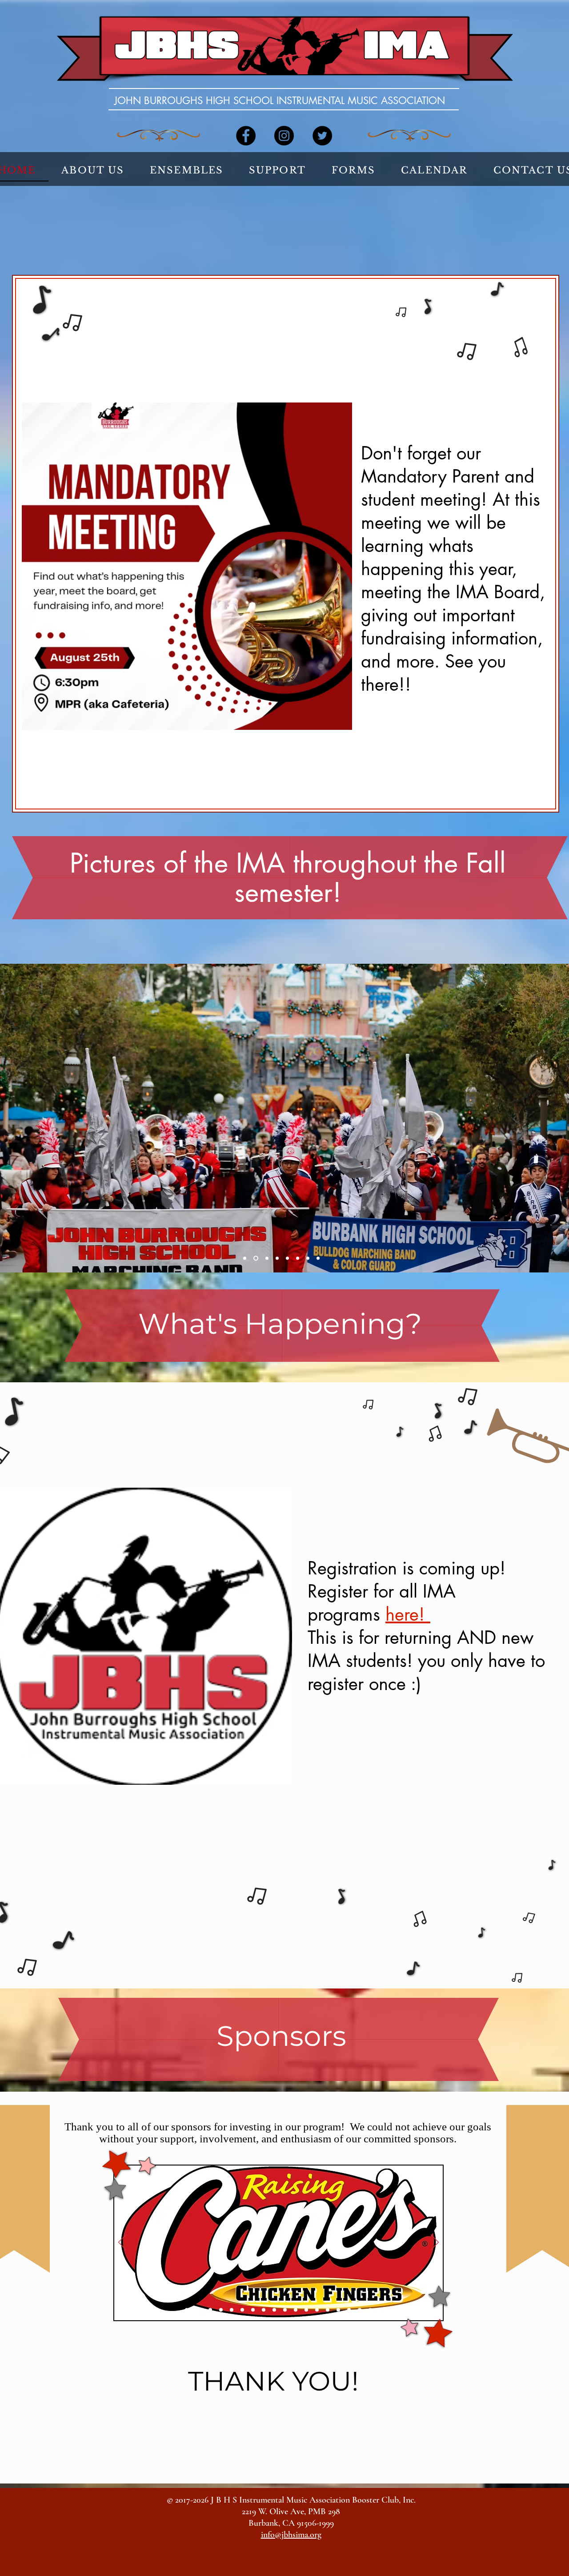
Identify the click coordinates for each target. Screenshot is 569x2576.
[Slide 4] (221, 2310)
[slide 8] (318, 1258)
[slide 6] (298, 1258)
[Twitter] (322, 136)
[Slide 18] (370, 2310)
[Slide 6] (242, 2310)
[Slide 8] (264, 2310)
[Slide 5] (232, 2310)
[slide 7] (308, 1258)
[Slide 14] (328, 2310)
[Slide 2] (197, 2310)
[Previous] (122, 2243)
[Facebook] (246, 136)
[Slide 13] (317, 2310)
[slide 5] (287, 1258)
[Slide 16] (349, 2310)
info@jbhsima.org (291, 2535)
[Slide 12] (306, 2310)
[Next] (435, 2243)
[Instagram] (284, 136)
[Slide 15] (338, 2310)
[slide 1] (245, 1258)
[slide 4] (277, 1258)
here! (408, 1614)
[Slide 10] (285, 2310)
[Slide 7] (253, 2310)
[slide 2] (255, 1258)
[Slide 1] (187, 2310)
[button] (93, 171)
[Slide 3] (209, 2310)
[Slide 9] (274, 2310)
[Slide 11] (296, 2310)
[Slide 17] (360, 2310)
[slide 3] (266, 1258)
